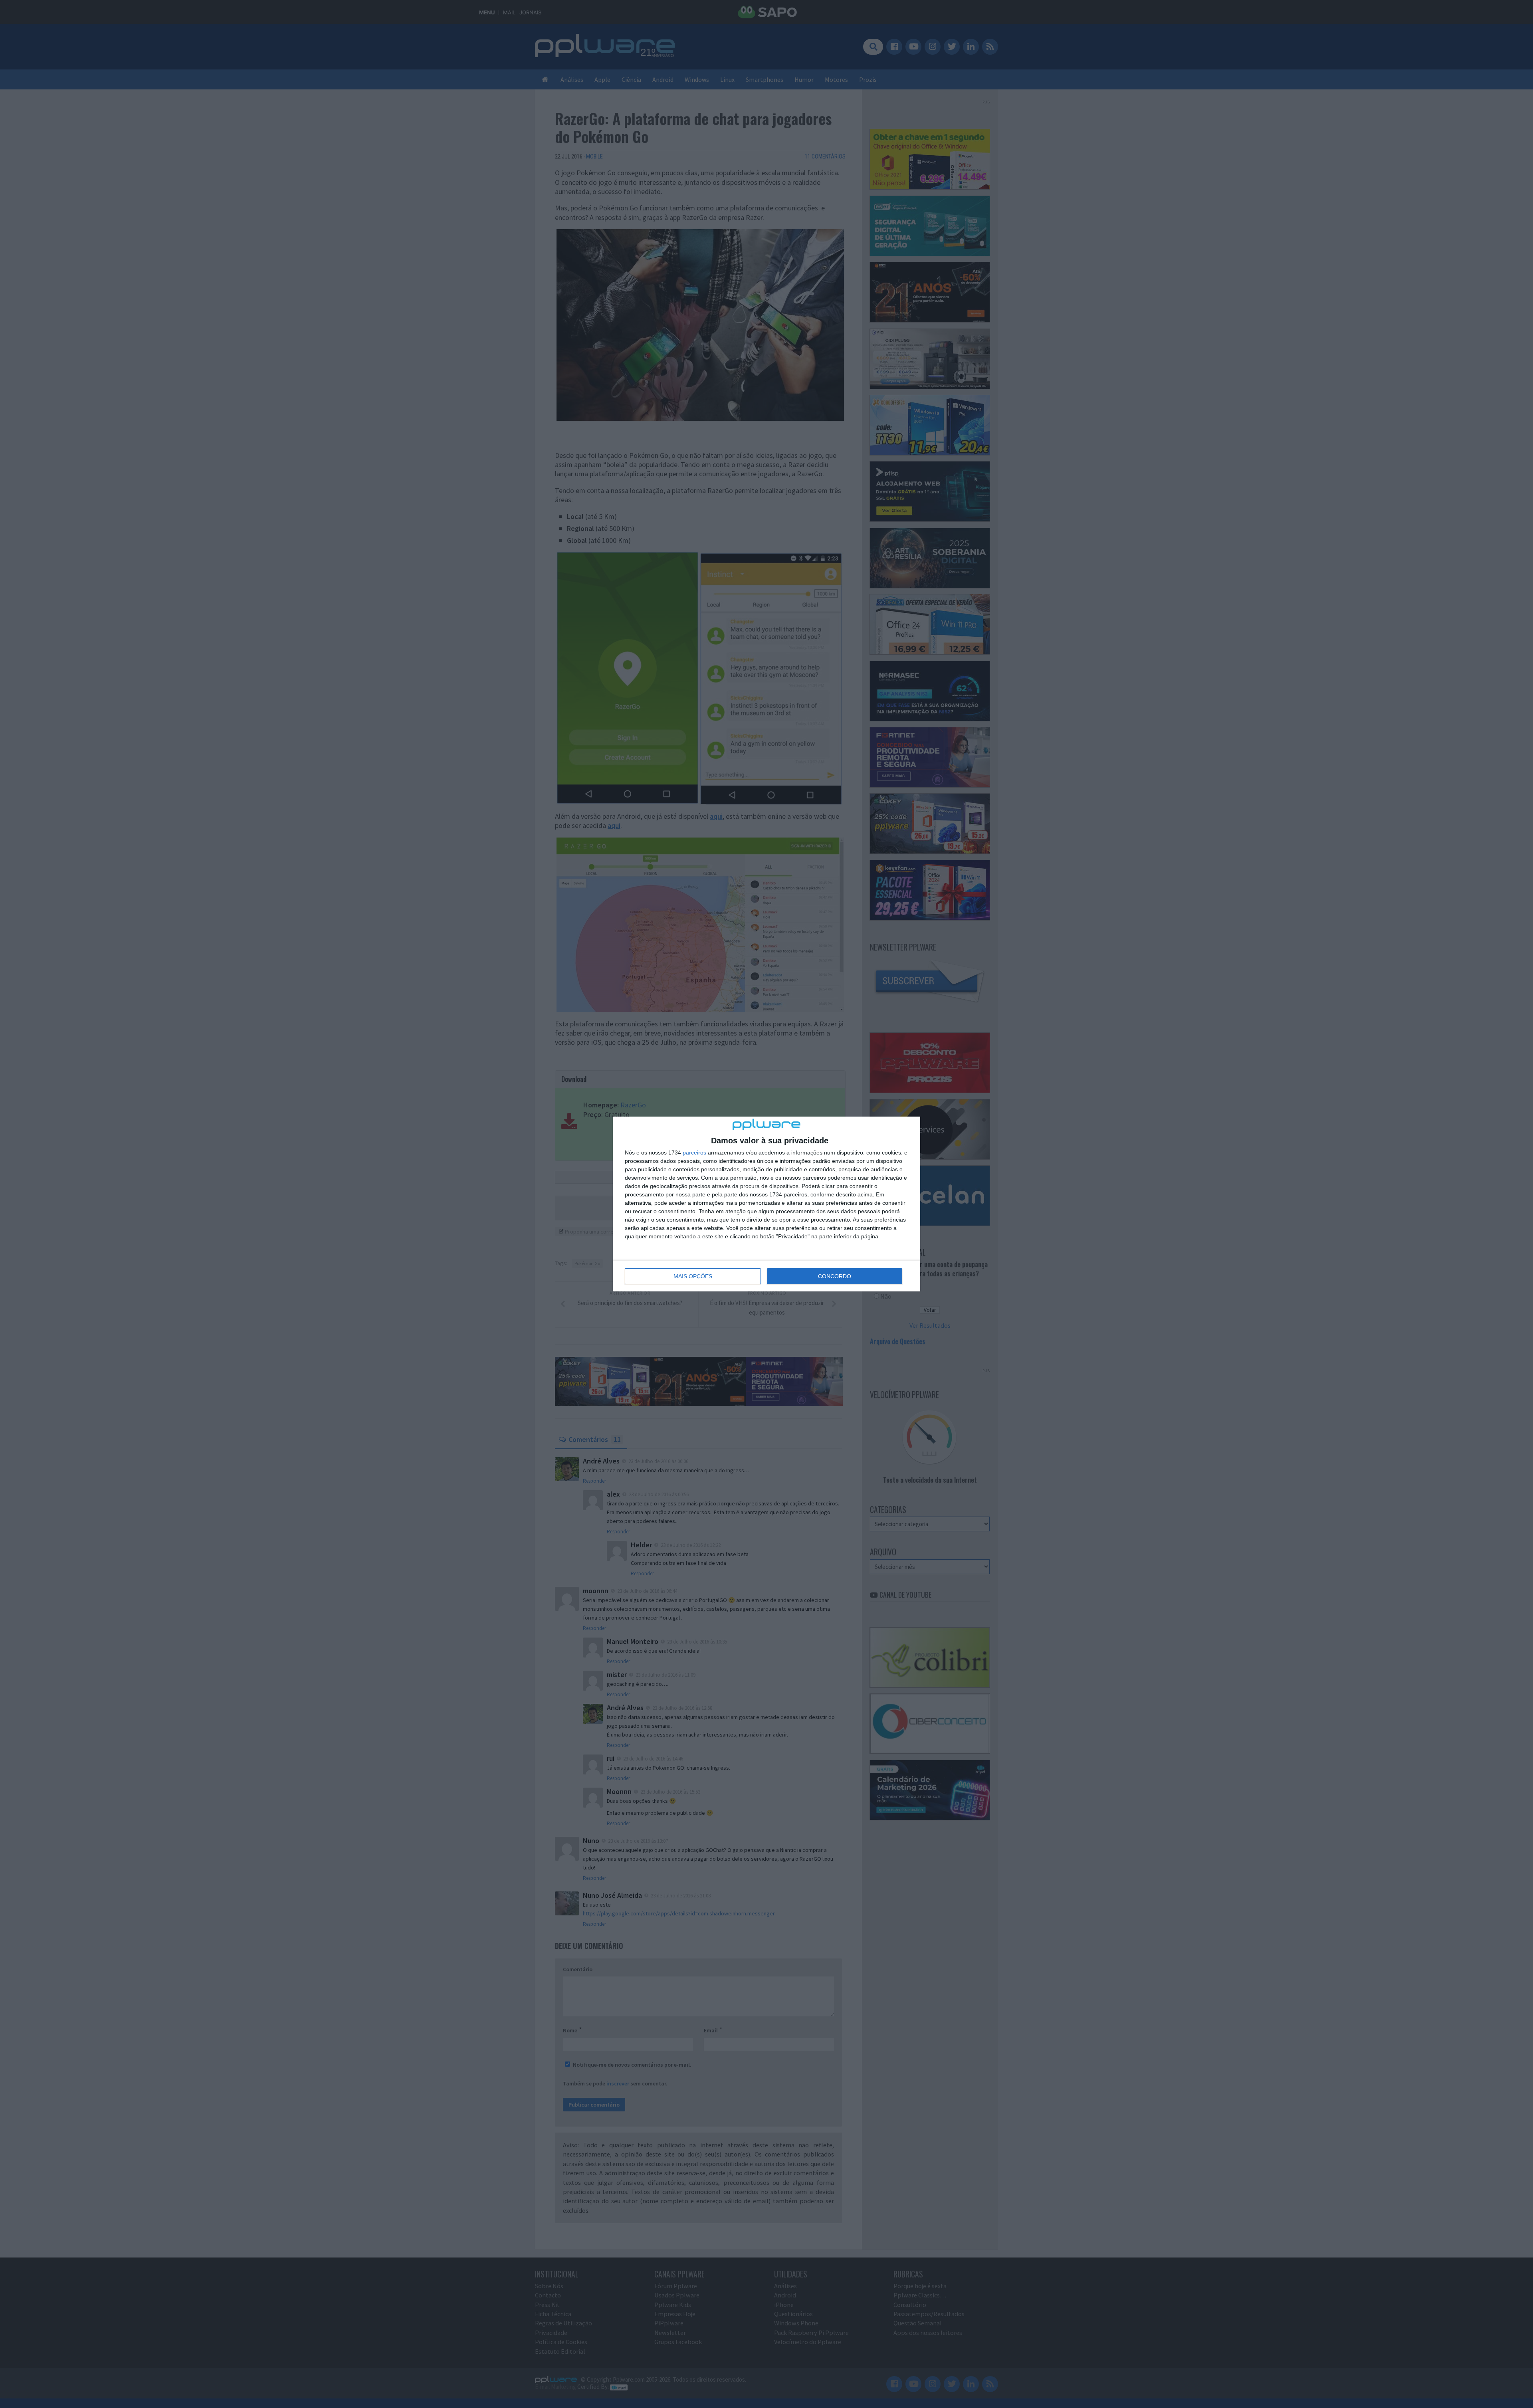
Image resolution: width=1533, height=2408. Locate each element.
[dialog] (766, 1204)
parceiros (694, 1153)
